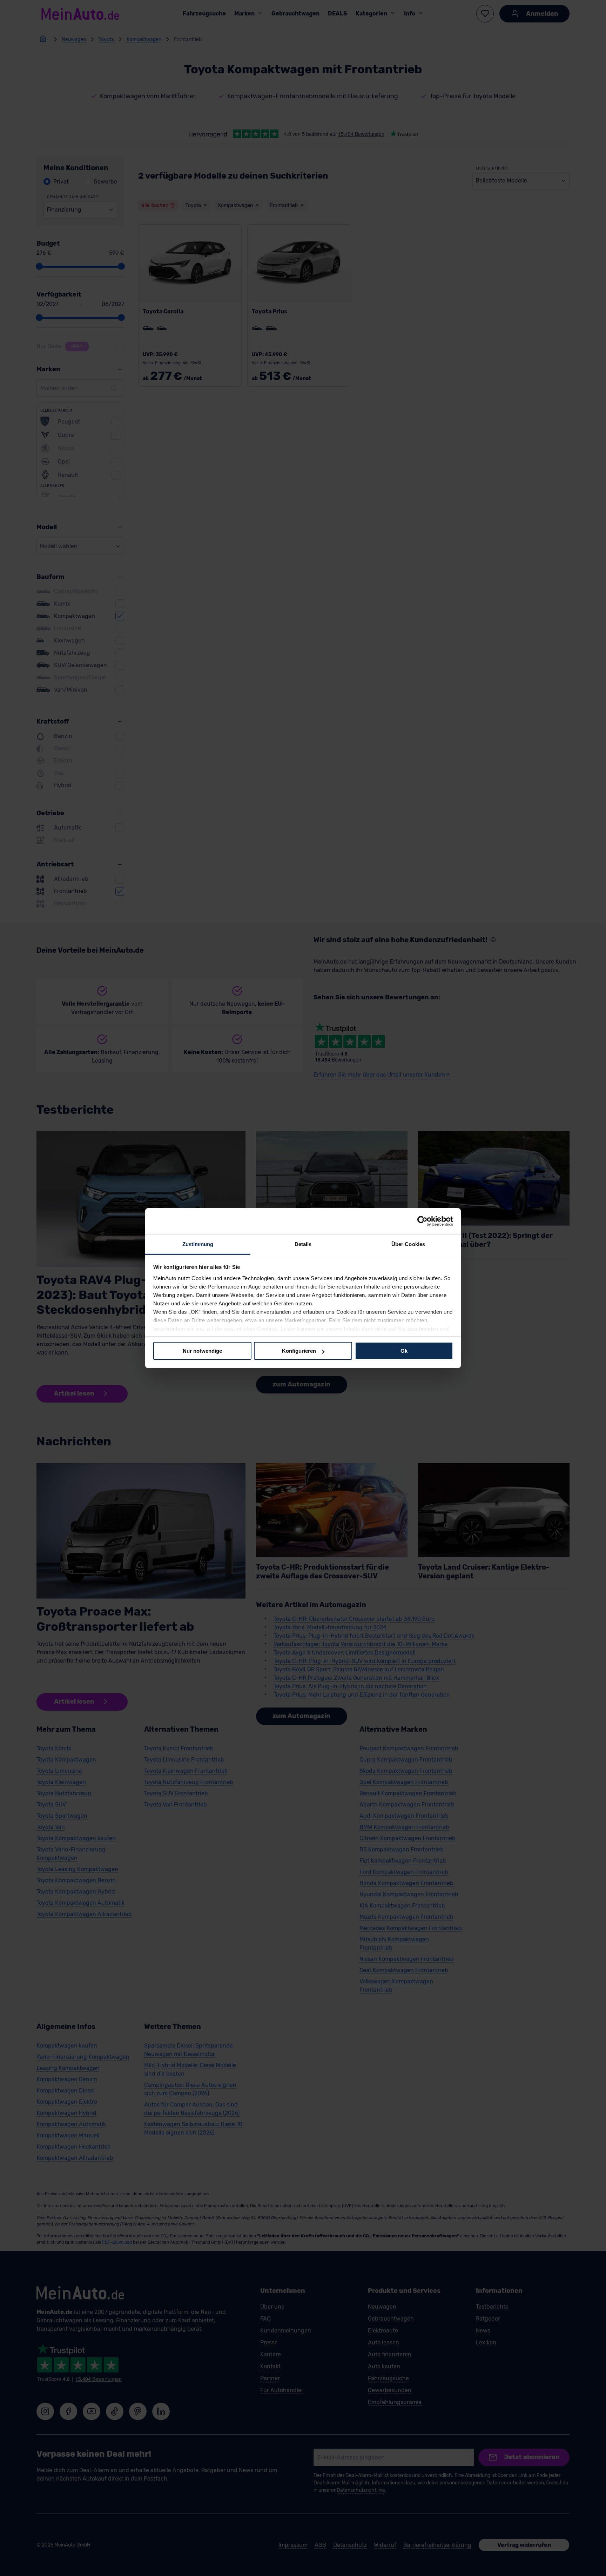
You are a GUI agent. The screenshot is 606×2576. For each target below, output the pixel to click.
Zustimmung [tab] (198, 1244)
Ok (404, 1351)
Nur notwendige (202, 1351)
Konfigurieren (299, 1351)
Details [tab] (303, 1244)
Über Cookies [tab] (408, 1244)
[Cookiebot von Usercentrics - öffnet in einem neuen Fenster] (422, 1221)
